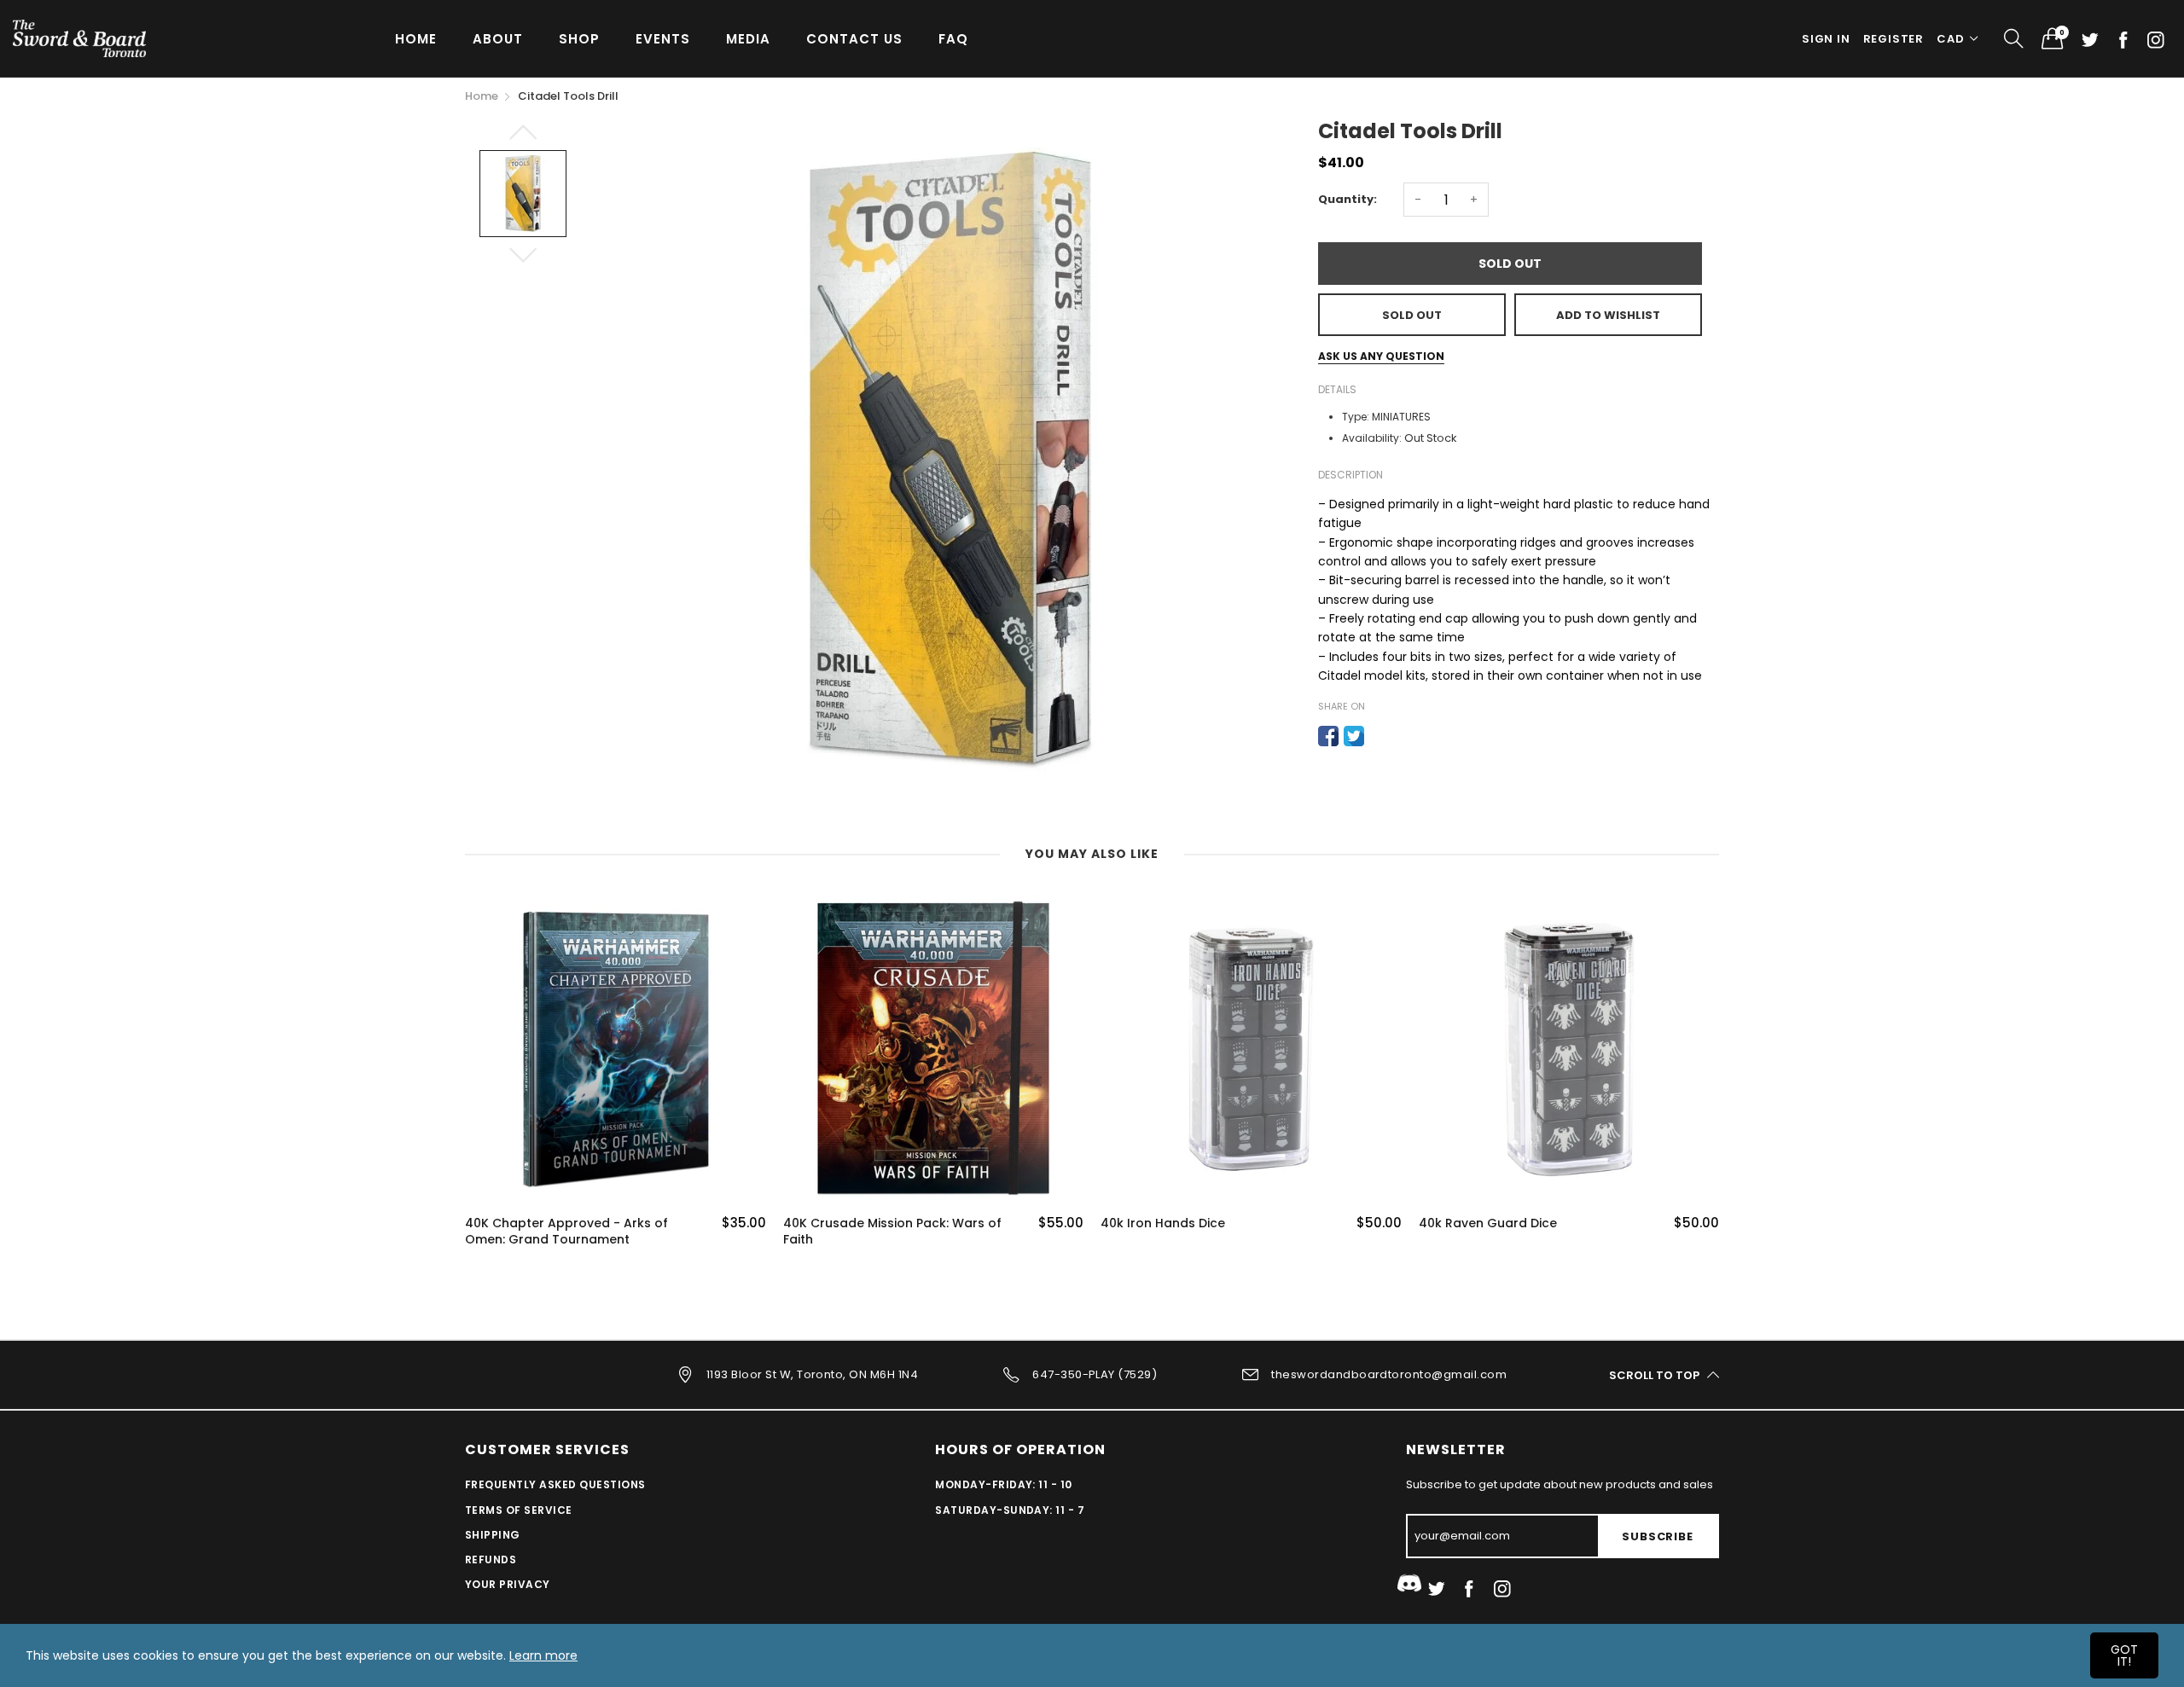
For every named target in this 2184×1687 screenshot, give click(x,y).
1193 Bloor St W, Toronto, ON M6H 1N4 (812, 1374)
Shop (579, 39)
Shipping (493, 1535)
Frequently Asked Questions (555, 1484)
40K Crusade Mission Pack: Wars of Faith (892, 1232)
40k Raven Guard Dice (1488, 1223)
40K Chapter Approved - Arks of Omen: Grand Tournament (566, 1232)
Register (1894, 39)
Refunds (491, 1559)
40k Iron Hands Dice (1163, 1223)
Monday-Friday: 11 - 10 (1004, 1484)
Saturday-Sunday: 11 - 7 (1010, 1510)
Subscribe (1657, 1536)
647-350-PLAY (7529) (1095, 1374)
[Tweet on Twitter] (1354, 736)
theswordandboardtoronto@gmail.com (1389, 1374)
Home (416, 39)
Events (663, 39)
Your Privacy (508, 1584)
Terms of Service (519, 1510)
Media (748, 39)
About (498, 39)
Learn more (543, 1655)
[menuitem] (416, 38)
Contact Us (854, 39)
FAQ (953, 39)
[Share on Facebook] (1328, 736)
